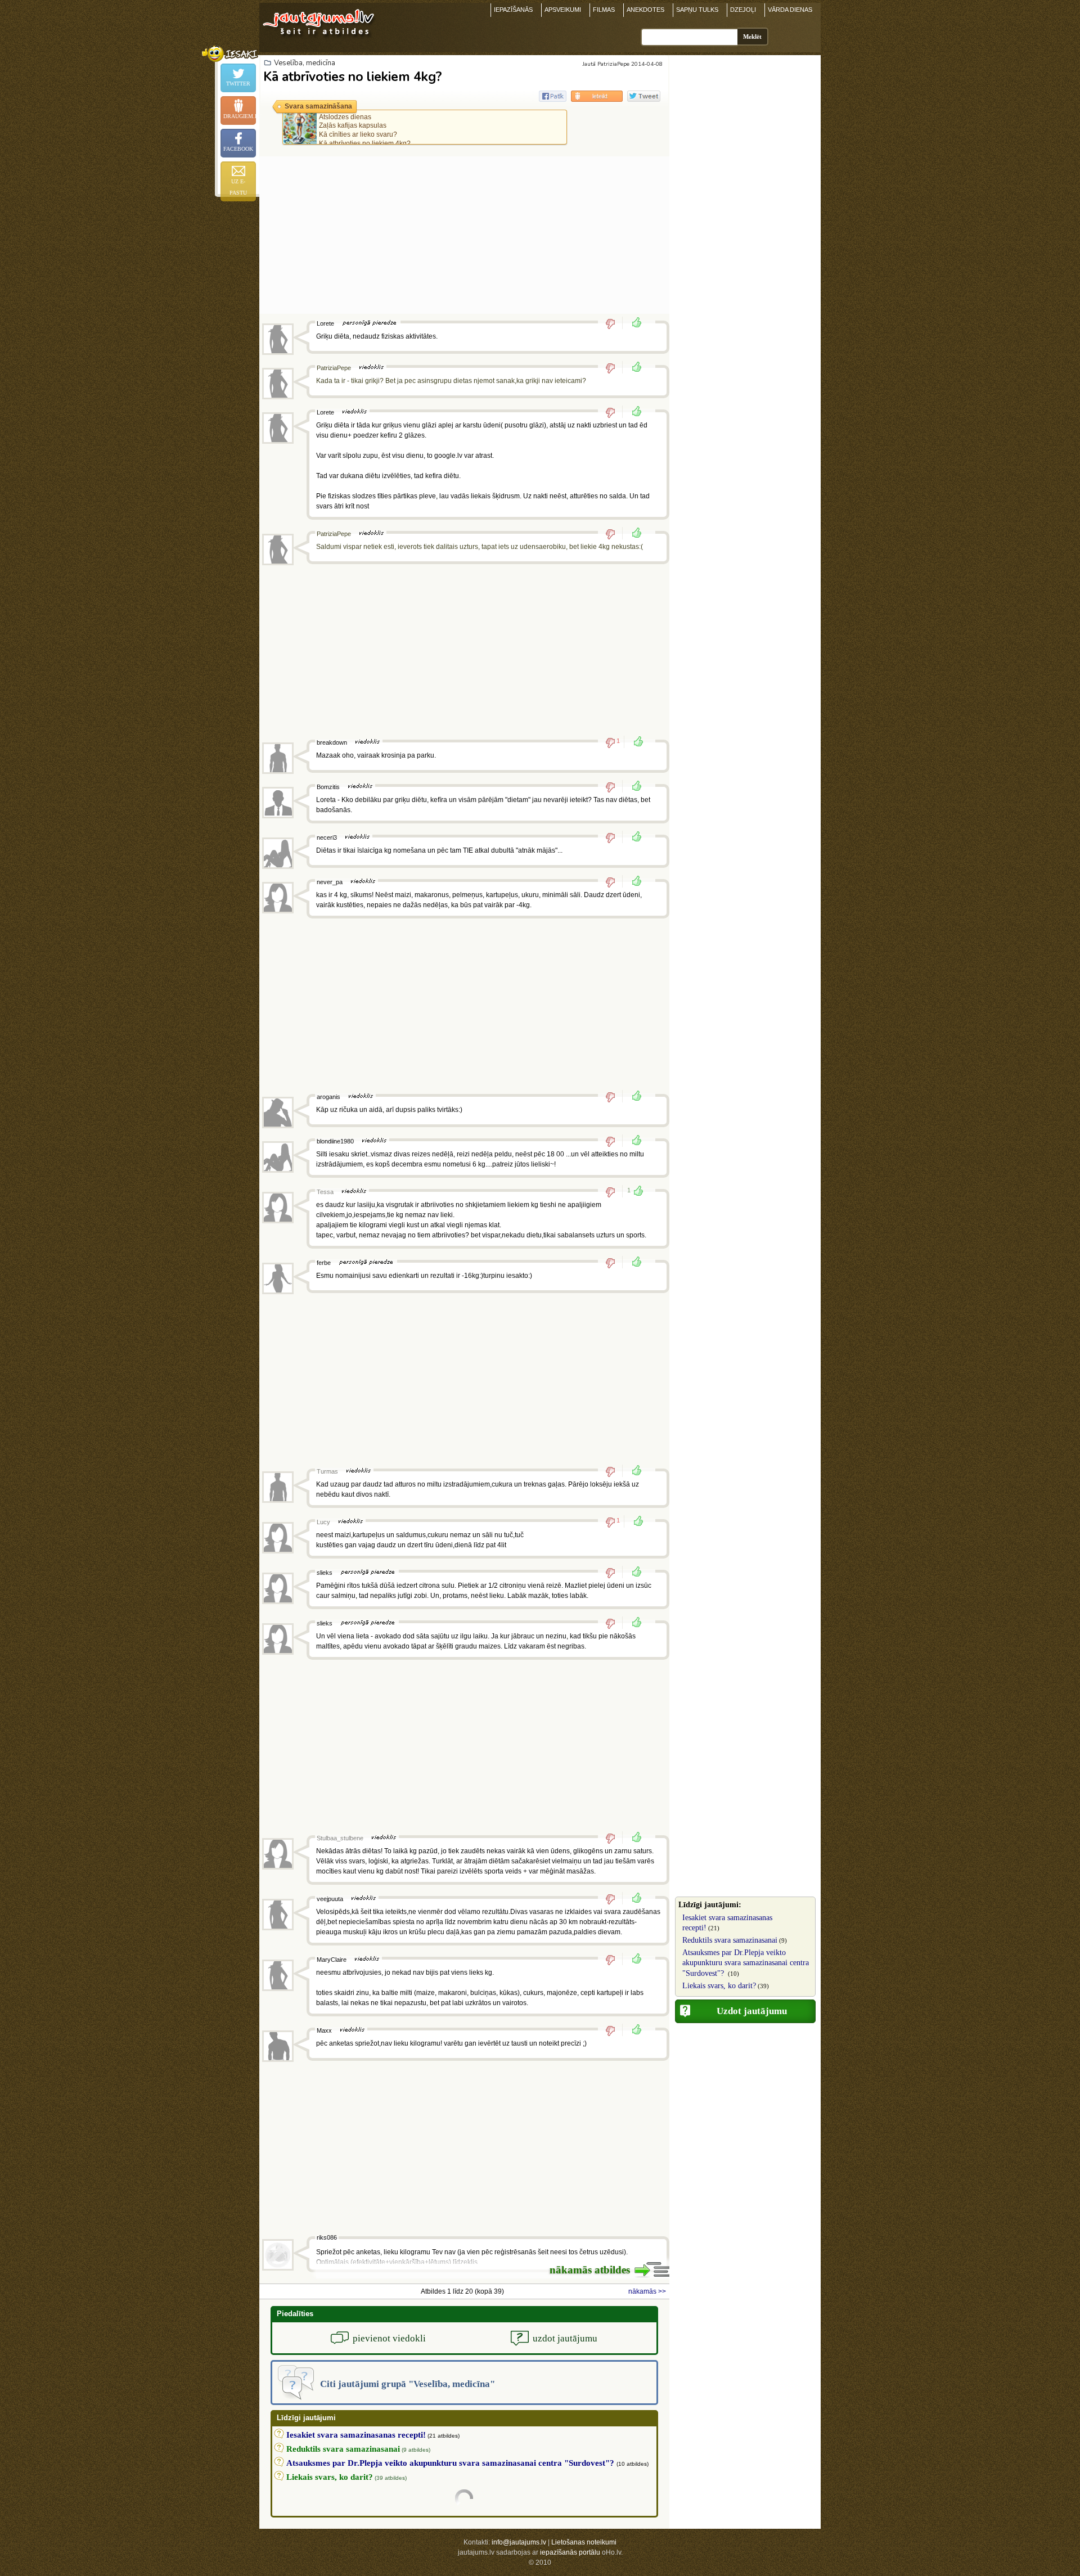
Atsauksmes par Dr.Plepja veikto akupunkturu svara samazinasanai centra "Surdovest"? (746, 1963)
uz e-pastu (238, 187)
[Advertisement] (464, 235)
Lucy (323, 1522)
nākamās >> (647, 2291)
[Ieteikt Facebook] (553, 96)
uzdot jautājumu (565, 2338)
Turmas (327, 1471)
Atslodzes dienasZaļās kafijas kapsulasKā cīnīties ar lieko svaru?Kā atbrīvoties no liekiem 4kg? (365, 130)
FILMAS (604, 10)
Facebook (238, 149)
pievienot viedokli (389, 2338)
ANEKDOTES (645, 10)
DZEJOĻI (743, 10)
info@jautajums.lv (519, 2542)
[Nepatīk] (614, 323)
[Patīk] (633, 323)
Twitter (238, 84)
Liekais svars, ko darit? (719, 1986)
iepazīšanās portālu (570, 2552)
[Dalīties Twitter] (644, 96)
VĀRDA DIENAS (790, 10)
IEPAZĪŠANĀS (513, 10)
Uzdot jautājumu (752, 2011)
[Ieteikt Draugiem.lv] (597, 96)
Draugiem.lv (240, 116)
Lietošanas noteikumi (584, 2542)
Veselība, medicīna (305, 63)
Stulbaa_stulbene (340, 1838)
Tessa (325, 1192)
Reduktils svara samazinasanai (730, 1940)
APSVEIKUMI (563, 10)
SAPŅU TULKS (697, 10)
